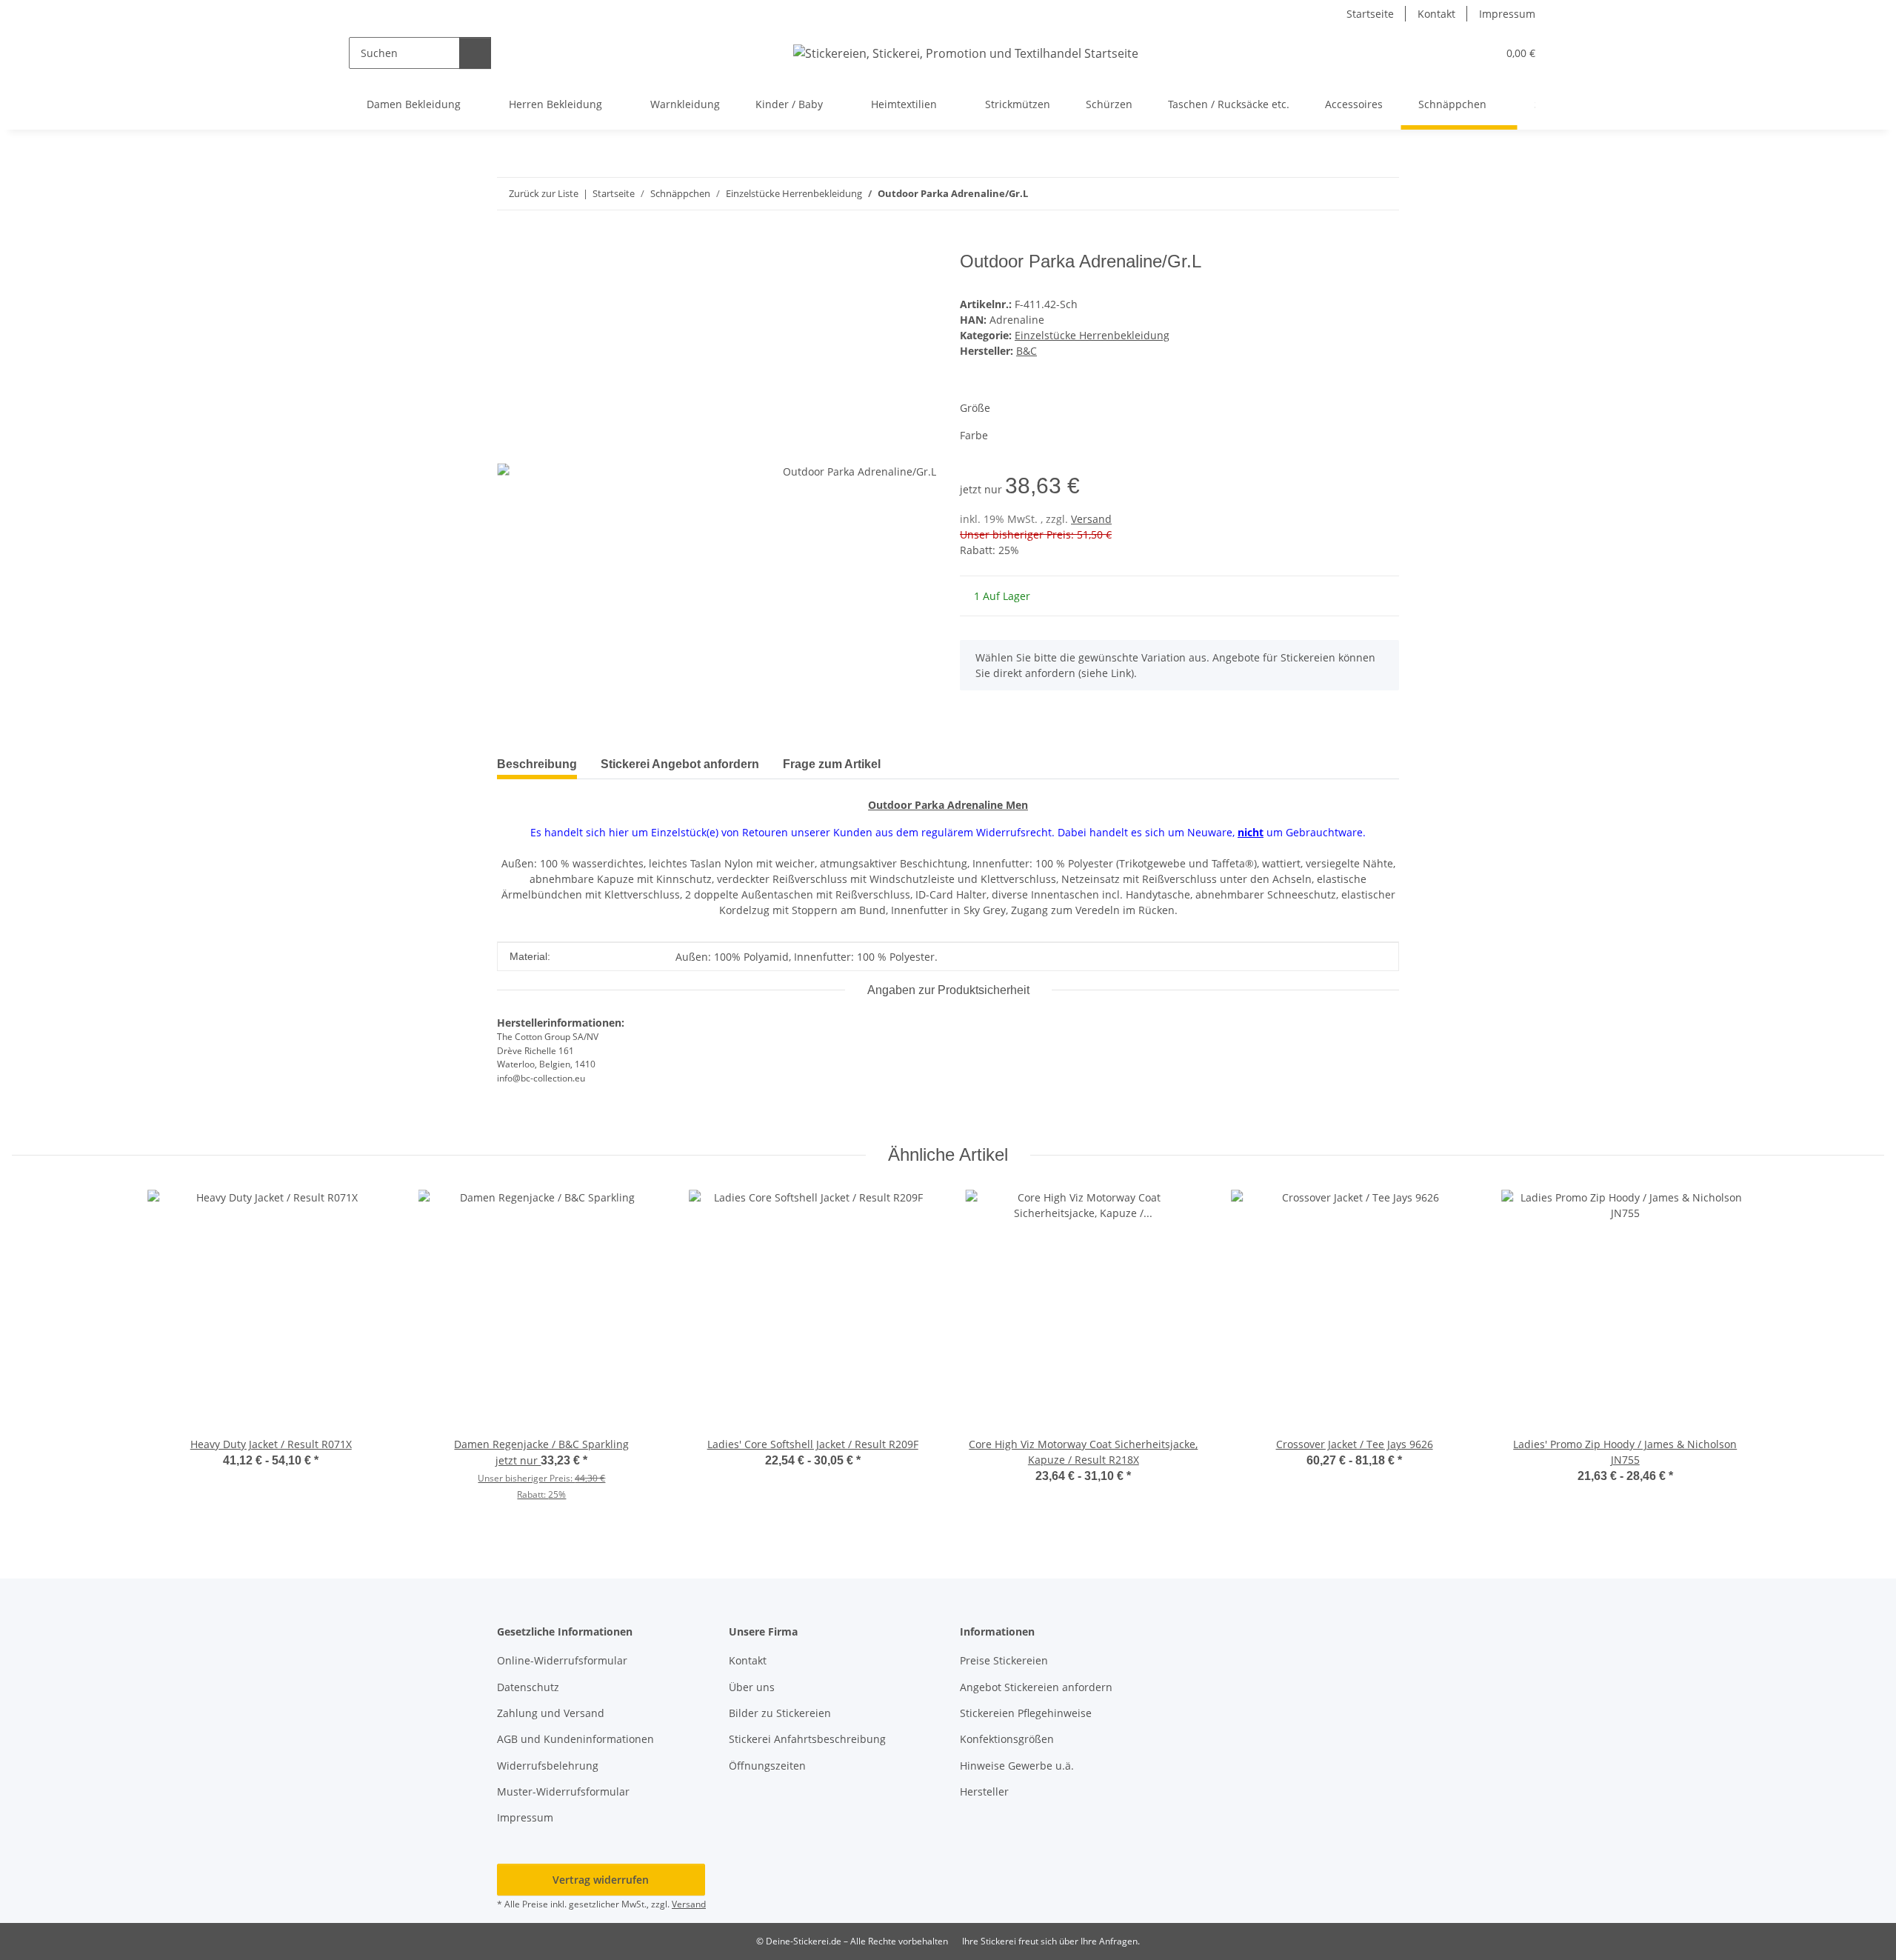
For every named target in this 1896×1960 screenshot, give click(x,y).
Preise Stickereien (1004, 1660)
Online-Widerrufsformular (562, 1660)
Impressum (1507, 14)
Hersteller (984, 1791)
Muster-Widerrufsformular (563, 1791)
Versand (1091, 519)
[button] (1456, 53)
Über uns (752, 1687)
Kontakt (1436, 14)
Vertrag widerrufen (601, 1880)
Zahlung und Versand (551, 1713)
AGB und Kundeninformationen (575, 1739)
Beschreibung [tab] (537, 764)
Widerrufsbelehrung (548, 1766)
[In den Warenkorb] (509, 243)
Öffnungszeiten (767, 1766)
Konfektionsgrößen (1007, 1739)
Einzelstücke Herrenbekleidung (1092, 335)
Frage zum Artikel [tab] (832, 764)
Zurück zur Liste (544, 193)
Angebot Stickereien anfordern (1036, 1687)
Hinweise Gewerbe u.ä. (1017, 1766)
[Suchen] (475, 53)
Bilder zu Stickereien (780, 1713)
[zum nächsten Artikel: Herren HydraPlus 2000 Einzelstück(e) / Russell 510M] (1383, 194)
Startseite (1370, 14)
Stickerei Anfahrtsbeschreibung (807, 1739)
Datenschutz (528, 1687)
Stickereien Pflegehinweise (1026, 1713)
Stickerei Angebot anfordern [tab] (680, 764)
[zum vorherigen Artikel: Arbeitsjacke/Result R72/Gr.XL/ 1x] (1351, 194)
